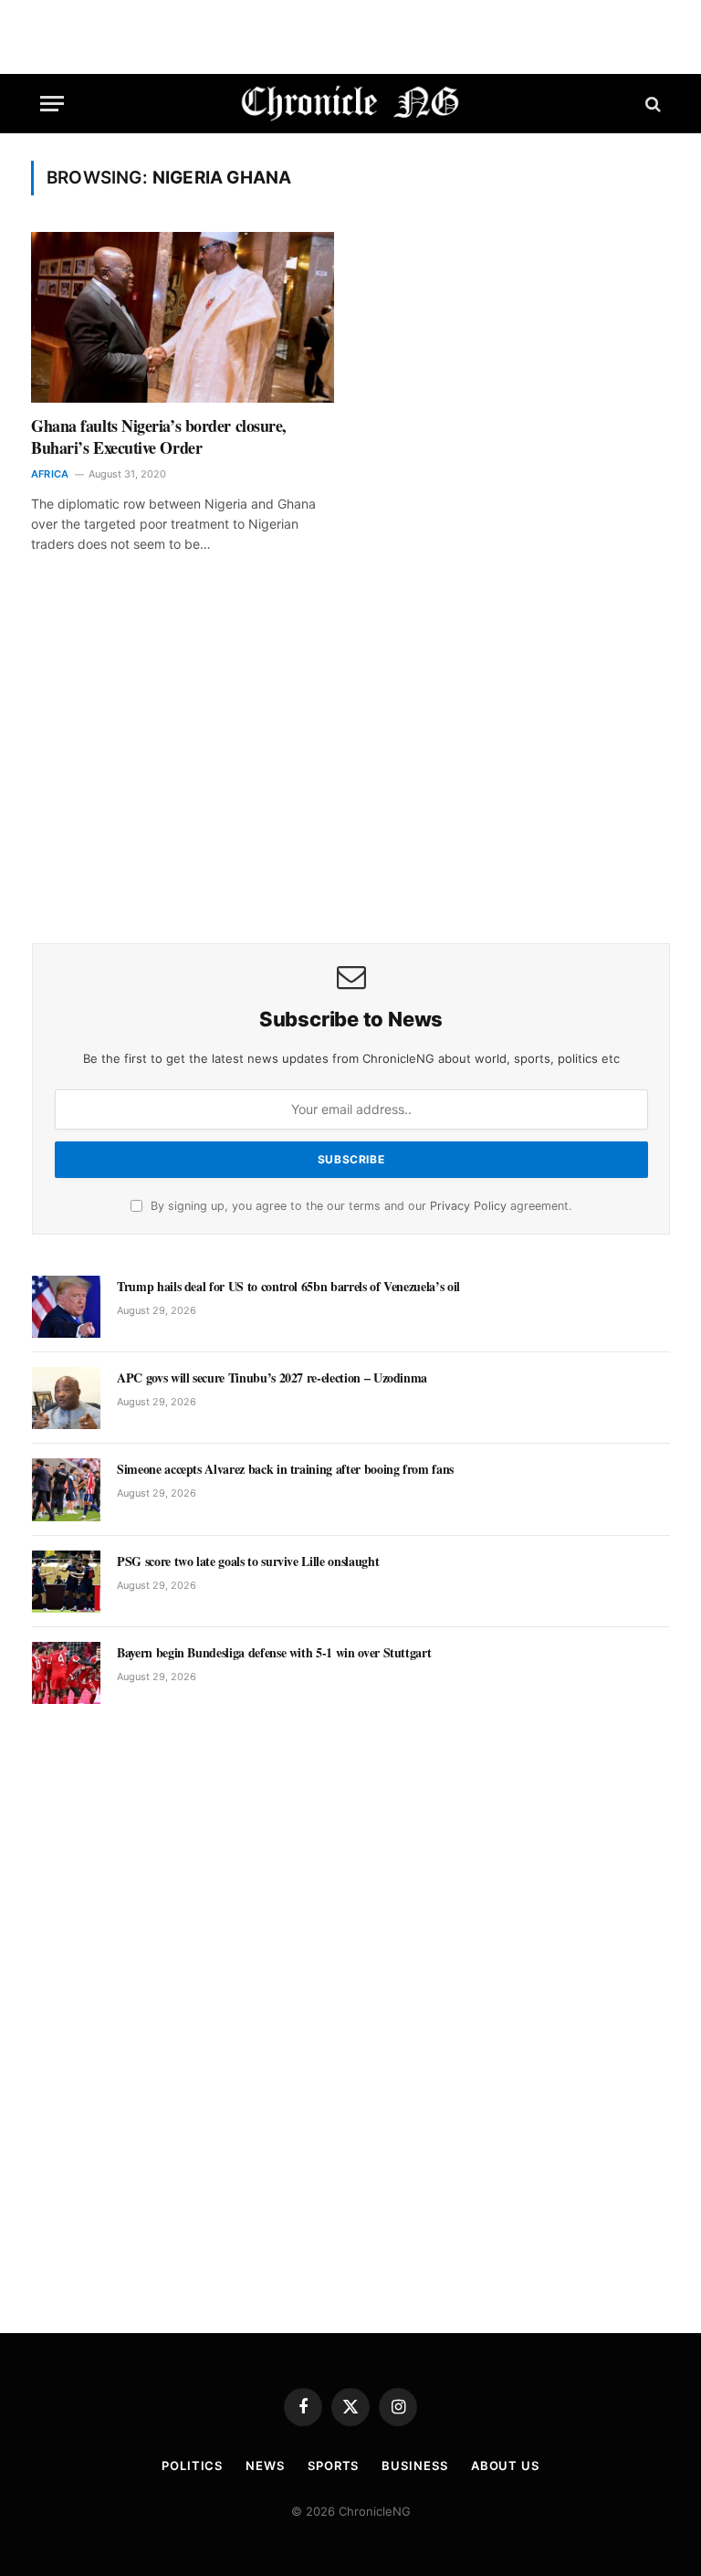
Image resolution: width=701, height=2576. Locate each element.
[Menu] (52, 104)
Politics (192, 2466)
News (265, 2466)
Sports (333, 2466)
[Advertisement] (351, 774)
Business (414, 2466)
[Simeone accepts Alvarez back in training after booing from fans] (66, 1489)
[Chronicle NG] (351, 104)
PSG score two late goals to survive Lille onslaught (248, 1561)
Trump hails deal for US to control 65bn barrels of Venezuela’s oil (288, 1287)
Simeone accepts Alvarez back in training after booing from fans (285, 1469)
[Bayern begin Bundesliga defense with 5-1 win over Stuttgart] (66, 1673)
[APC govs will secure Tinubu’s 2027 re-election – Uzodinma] (66, 1398)
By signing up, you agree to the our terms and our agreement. (359, 1206)
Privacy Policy (468, 1206)
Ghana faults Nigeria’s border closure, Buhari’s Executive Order (159, 437)
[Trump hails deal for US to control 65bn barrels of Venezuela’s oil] (66, 1307)
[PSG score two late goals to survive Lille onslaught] (66, 1582)
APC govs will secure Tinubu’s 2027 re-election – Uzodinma (272, 1378)
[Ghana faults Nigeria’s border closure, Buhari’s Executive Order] (183, 317)
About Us (505, 2466)
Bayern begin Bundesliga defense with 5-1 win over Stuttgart (274, 1653)
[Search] (651, 104)
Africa (50, 474)
